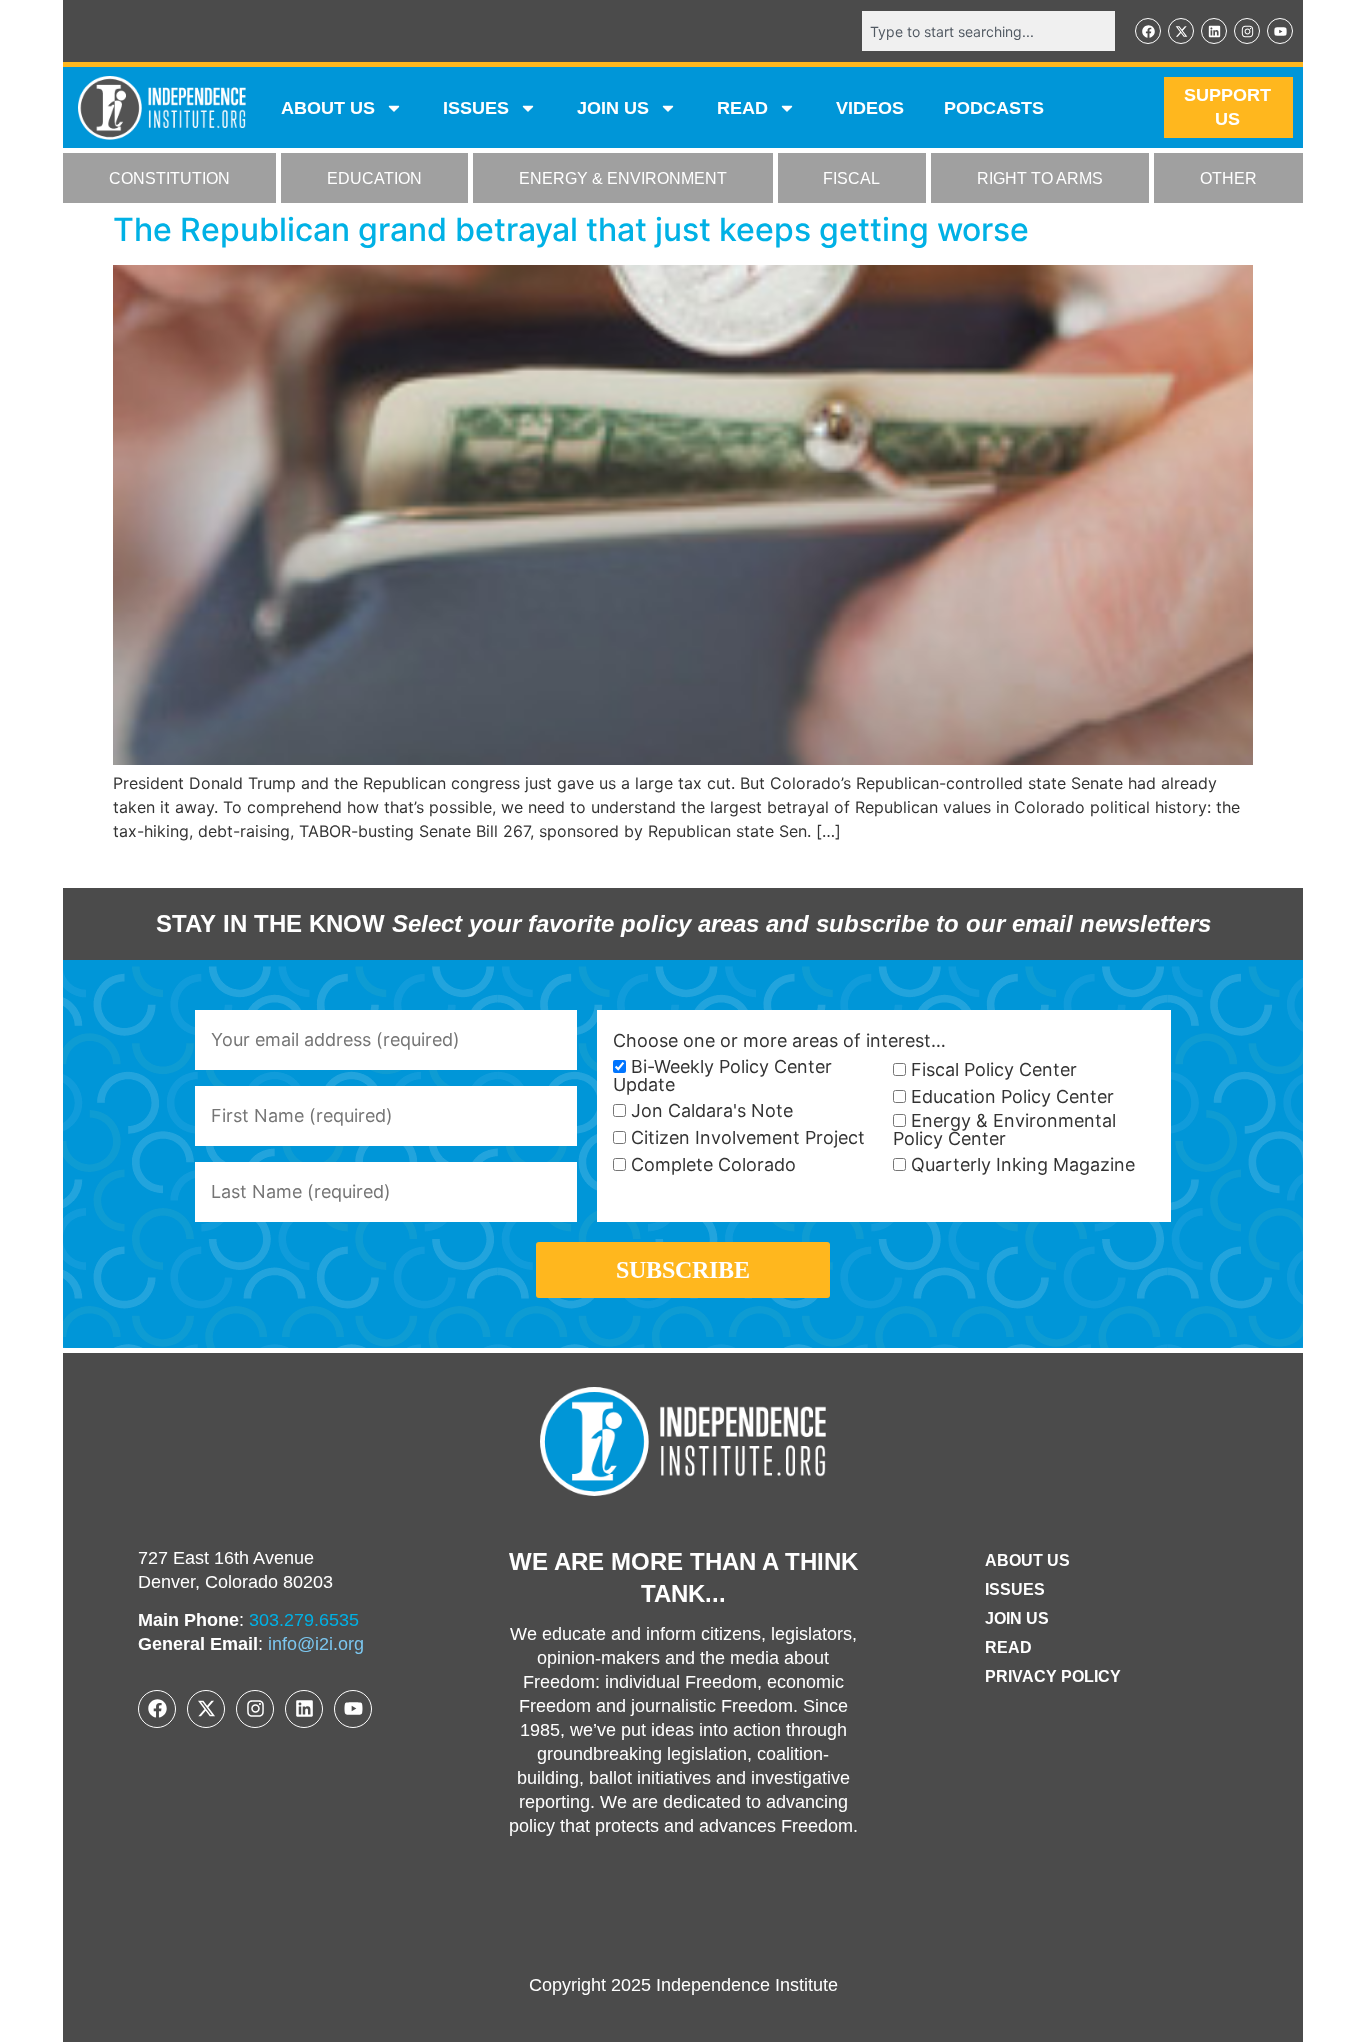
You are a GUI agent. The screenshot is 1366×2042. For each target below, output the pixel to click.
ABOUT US (328, 108)
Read (1008, 1647)
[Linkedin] (1214, 31)
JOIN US (613, 108)
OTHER (1228, 178)
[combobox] (988, 31)
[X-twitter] (1181, 31)
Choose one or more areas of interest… (779, 1041)
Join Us (1017, 1618)
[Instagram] (1247, 31)
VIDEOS (870, 108)
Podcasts (994, 108)
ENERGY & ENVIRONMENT (623, 178)
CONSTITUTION (169, 178)
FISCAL (851, 178)
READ (742, 108)
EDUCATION (374, 178)
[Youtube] (1280, 31)
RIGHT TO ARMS (1040, 178)
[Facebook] (1148, 31)
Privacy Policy (1053, 1676)
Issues (476, 108)
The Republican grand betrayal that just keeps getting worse (571, 229)
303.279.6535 (304, 1620)
